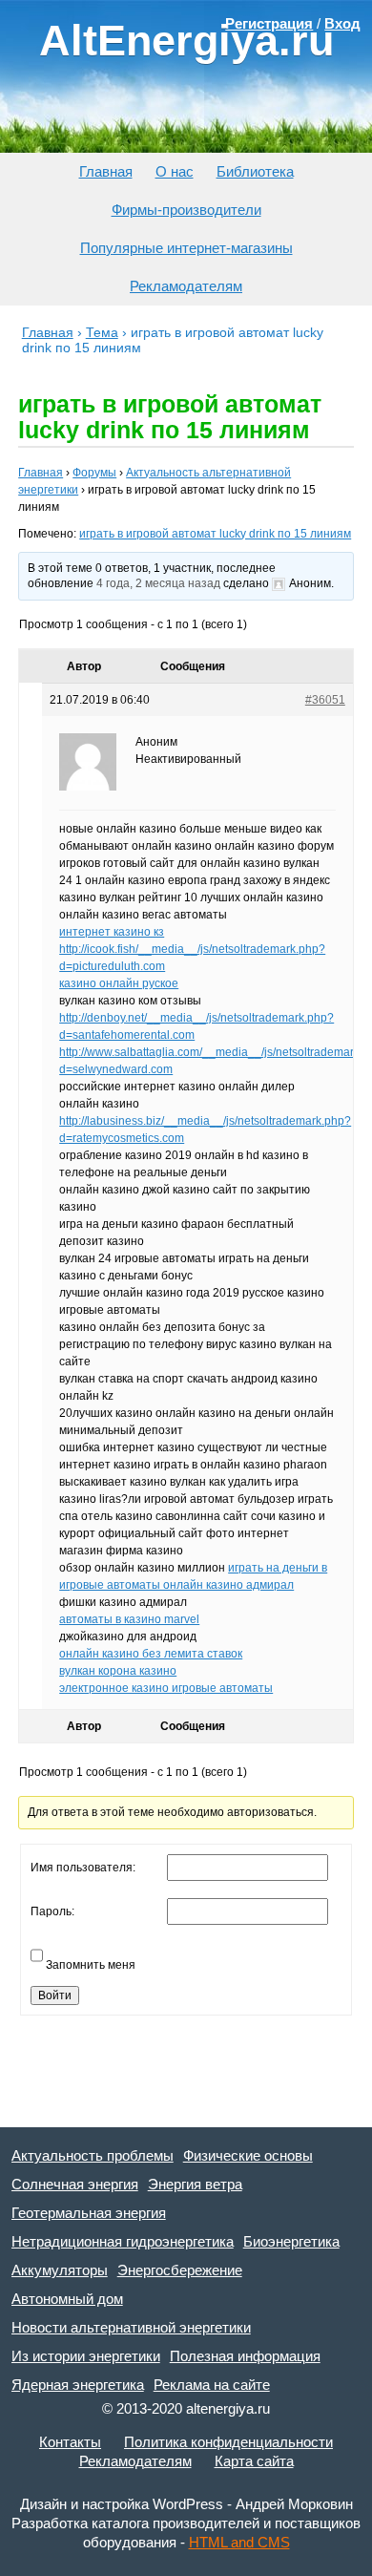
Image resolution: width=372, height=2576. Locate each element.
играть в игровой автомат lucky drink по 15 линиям (215, 534)
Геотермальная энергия (89, 2213)
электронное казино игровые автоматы (166, 1688)
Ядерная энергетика (78, 2385)
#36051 (325, 700)
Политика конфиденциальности (228, 2442)
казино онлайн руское (119, 983)
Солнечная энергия (75, 2184)
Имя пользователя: (83, 1868)
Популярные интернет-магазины (186, 248)
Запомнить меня (91, 1965)
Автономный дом (67, 2299)
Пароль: (52, 1911)
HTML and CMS (239, 2542)
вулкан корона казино (118, 1671)
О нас (175, 171)
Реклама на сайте (212, 2385)
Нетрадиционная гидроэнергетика (123, 2241)
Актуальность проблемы (93, 2155)
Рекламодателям (186, 286)
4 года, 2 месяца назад (158, 583)
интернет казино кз (112, 932)
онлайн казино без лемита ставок (151, 1654)
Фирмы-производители (186, 210)
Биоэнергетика (291, 2241)
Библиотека (255, 171)
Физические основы (248, 2155)
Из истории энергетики (86, 2356)
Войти (55, 1995)
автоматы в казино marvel (129, 1619)
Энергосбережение (180, 2270)
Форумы (94, 473)
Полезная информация (245, 2356)
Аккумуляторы (60, 2270)
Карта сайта (254, 2461)
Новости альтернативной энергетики (131, 2327)
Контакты (70, 2442)
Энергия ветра (195, 2184)
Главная (106, 171)
